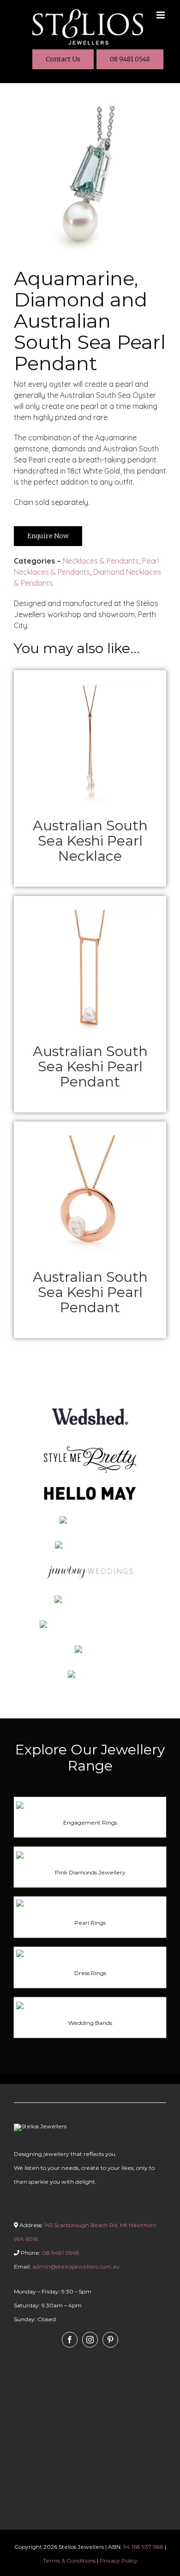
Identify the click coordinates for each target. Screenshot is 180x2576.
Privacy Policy (119, 2561)
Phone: (49, 2253)
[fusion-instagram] (90, 2340)
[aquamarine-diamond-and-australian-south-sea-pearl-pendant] (90, 110)
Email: (67, 2267)
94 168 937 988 (143, 2547)
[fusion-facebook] (70, 2340)
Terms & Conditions (69, 2561)
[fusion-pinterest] (110, 2340)
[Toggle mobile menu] (161, 15)
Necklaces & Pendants (101, 561)
